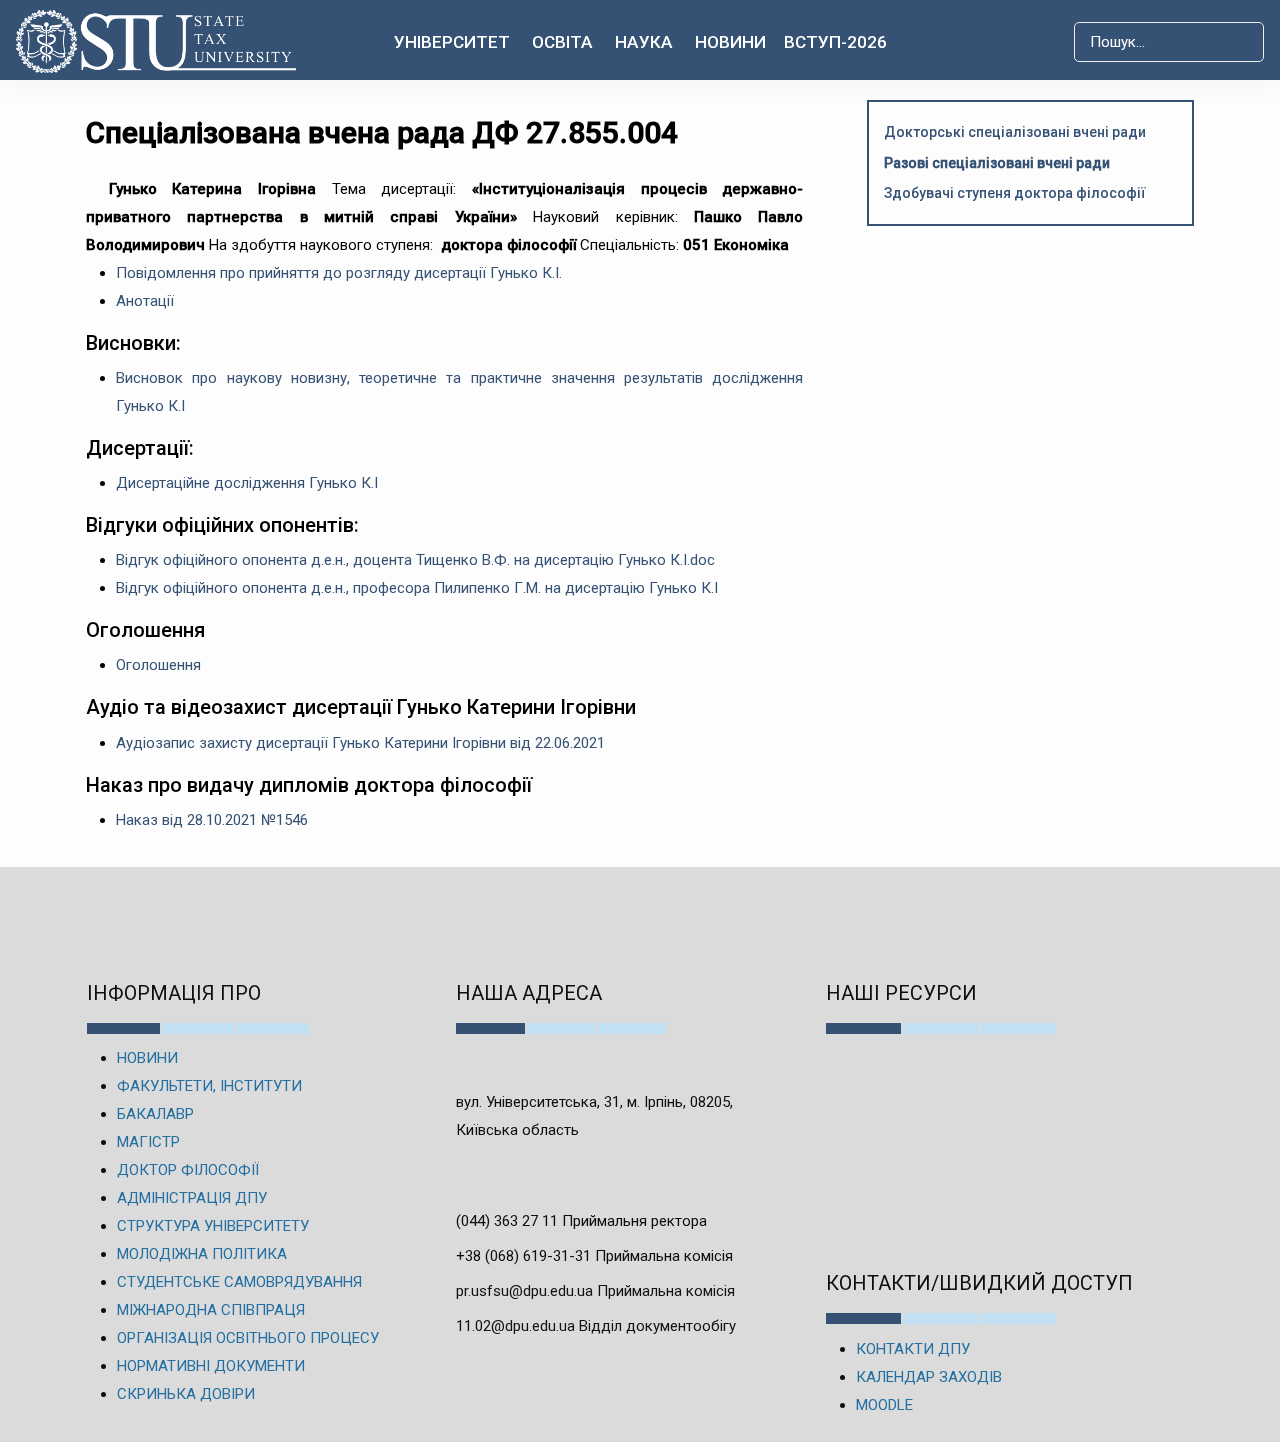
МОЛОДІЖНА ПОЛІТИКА (202, 1254)
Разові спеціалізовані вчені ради (997, 163)
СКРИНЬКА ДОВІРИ (186, 1394)
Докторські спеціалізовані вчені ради (1015, 132)
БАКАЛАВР (155, 1114)
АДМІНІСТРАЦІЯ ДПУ (192, 1198)
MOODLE (884, 1405)
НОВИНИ (147, 1058)
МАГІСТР (148, 1142)
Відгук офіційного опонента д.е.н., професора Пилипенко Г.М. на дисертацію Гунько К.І (417, 588)
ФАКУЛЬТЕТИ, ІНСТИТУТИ (209, 1086)
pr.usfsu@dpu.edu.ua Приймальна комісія (595, 1291)
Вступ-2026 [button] (835, 42)
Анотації (145, 301)
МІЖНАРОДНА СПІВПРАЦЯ (211, 1310)
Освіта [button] (562, 42)
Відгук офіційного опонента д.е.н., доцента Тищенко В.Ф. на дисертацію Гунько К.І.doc (415, 560)
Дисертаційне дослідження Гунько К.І (247, 483)
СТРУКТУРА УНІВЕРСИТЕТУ (213, 1226)
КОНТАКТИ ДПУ (913, 1349)
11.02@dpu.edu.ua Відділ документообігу (596, 1326)
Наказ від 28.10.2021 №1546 (212, 820)
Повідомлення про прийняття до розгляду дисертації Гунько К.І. (339, 273)
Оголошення (158, 665)
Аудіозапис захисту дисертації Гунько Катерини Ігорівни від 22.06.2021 (360, 743)
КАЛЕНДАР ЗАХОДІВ (929, 1377)
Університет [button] (452, 42)
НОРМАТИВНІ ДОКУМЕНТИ (211, 1366)
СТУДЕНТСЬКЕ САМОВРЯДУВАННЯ (239, 1282)
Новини (730, 42)
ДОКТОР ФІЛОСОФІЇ (188, 1170)
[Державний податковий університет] (152, 41)
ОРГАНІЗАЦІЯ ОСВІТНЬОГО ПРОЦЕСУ (248, 1338)
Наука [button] (644, 42)
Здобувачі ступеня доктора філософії (1015, 193)
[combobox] (1169, 42)
